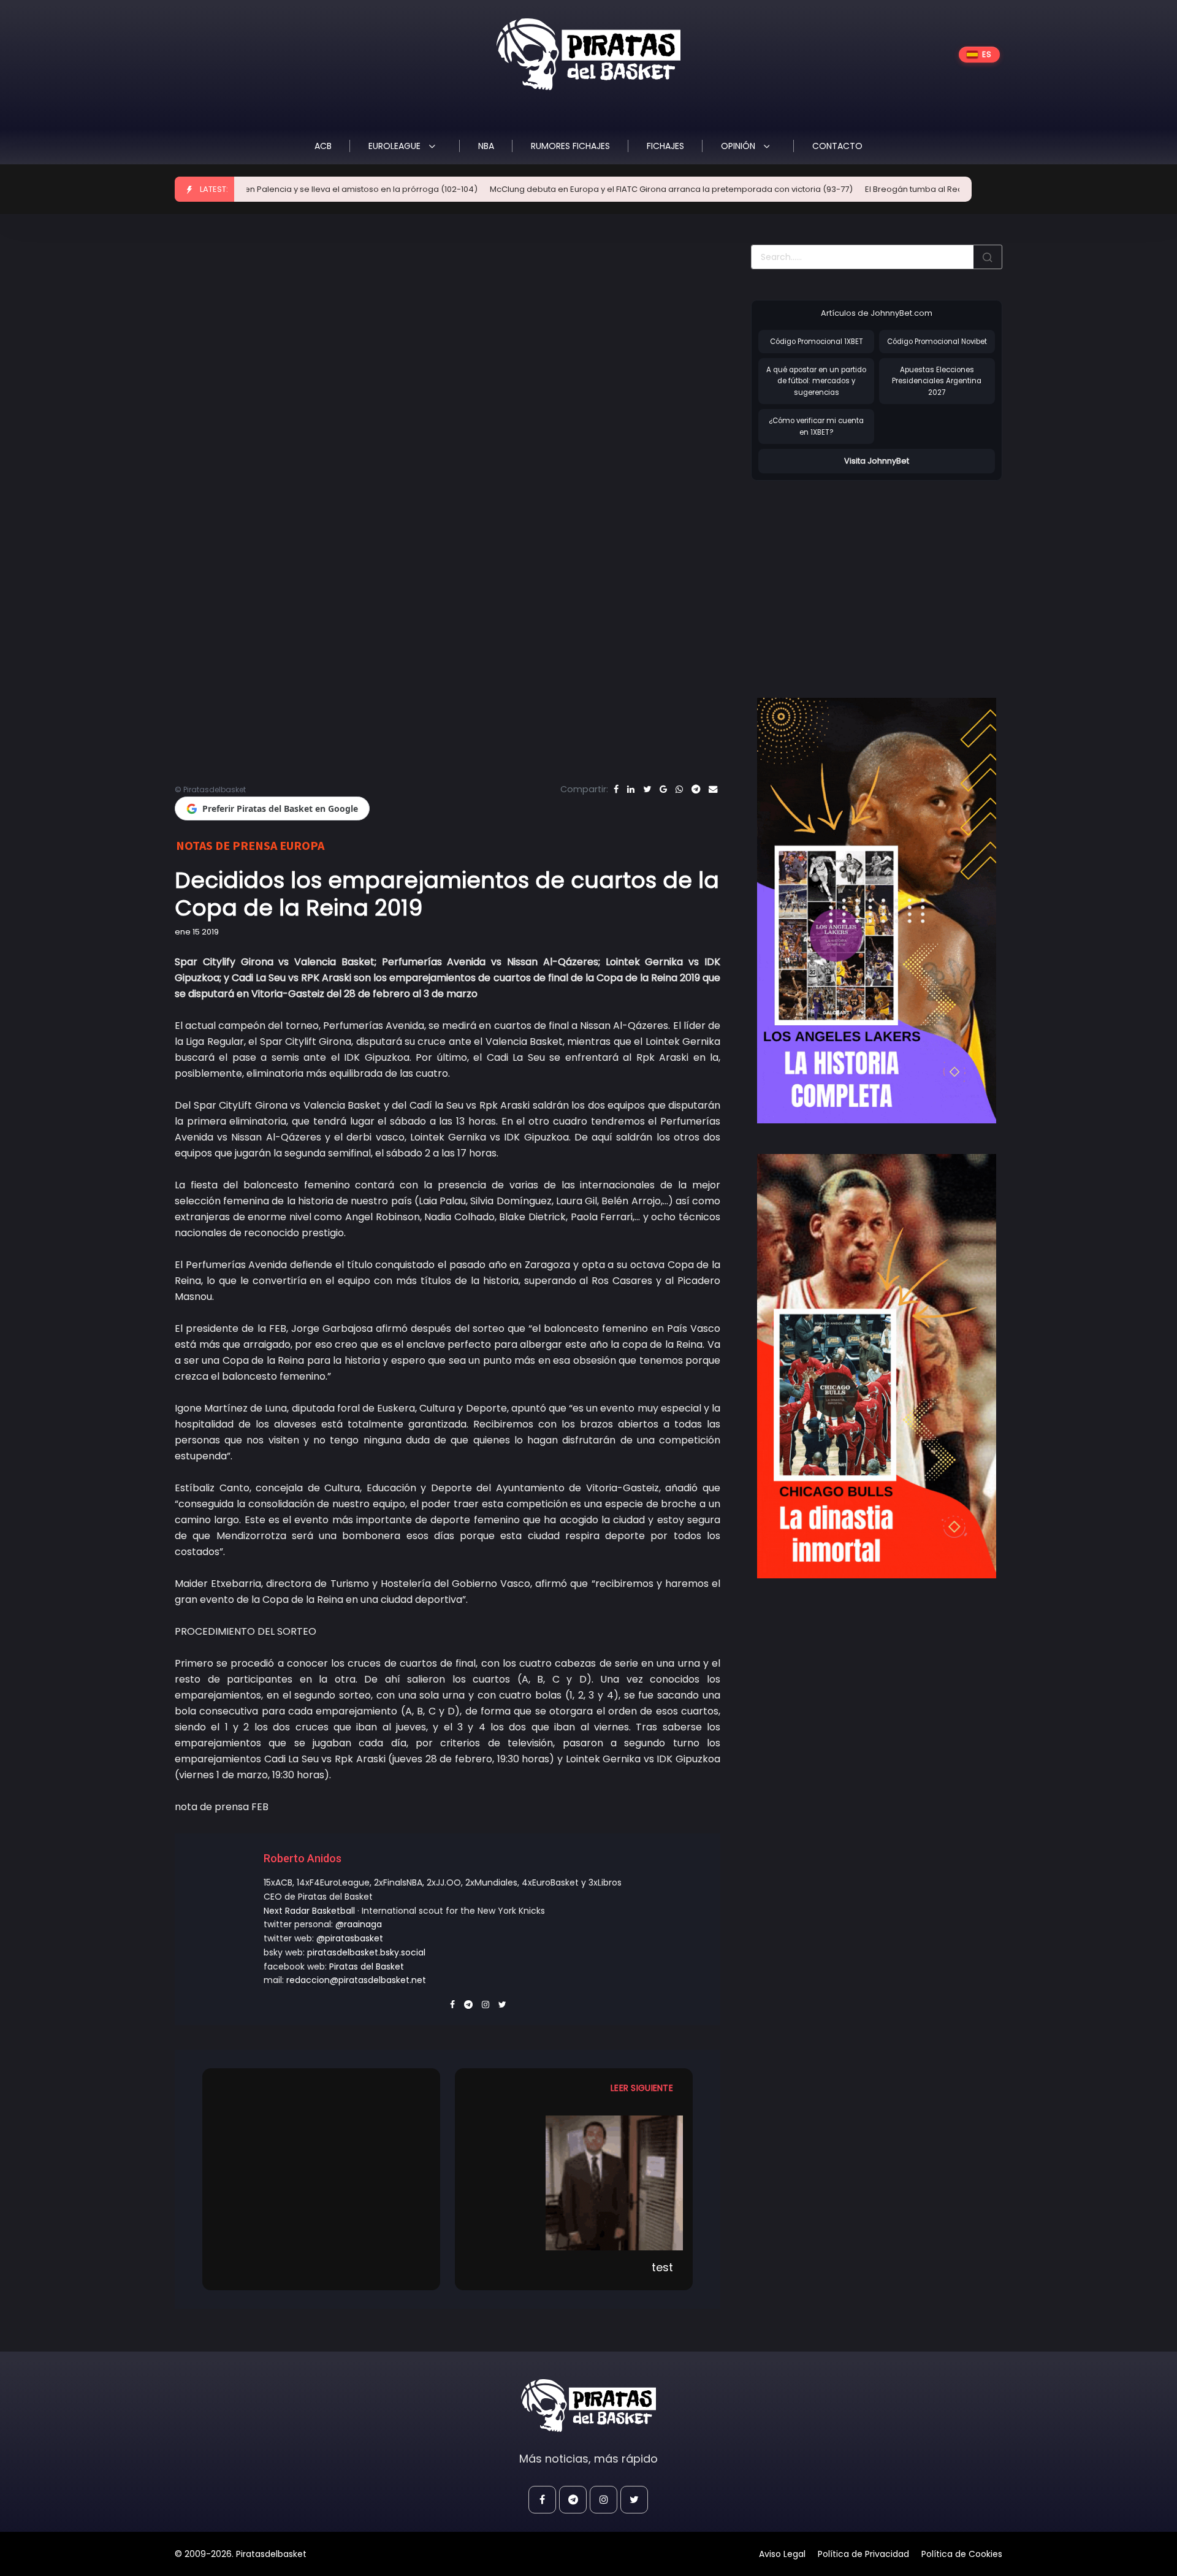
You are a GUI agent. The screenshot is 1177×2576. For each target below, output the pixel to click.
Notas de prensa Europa (250, 845)
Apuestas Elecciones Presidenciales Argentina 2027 (937, 381)
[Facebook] (616, 789)
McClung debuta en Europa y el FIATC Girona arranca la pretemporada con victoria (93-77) (568, 189)
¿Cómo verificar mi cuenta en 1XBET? (816, 426)
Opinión (739, 146)
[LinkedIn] (631, 789)
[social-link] (542, 2500)
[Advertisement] (854, 576)
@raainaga (359, 1924)
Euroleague (396, 146)
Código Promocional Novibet (937, 342)
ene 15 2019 (197, 932)
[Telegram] (696, 789)
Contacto (837, 146)
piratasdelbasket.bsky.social (366, 1952)
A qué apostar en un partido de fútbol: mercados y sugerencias (816, 381)
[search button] (988, 257)
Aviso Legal (782, 2554)
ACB (323, 146)
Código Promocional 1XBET (817, 342)
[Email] (713, 789)
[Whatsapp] (679, 789)
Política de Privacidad (863, 2554)
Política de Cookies (962, 2554)
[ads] (877, 911)
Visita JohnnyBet (877, 461)
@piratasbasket (350, 1938)
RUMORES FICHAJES (570, 146)
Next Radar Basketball (309, 1911)
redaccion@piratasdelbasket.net (356, 1980)
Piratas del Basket (367, 1966)
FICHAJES (665, 146)
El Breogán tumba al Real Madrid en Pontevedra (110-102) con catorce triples (914, 189)
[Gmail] (663, 789)
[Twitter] (647, 789)
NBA (486, 146)
